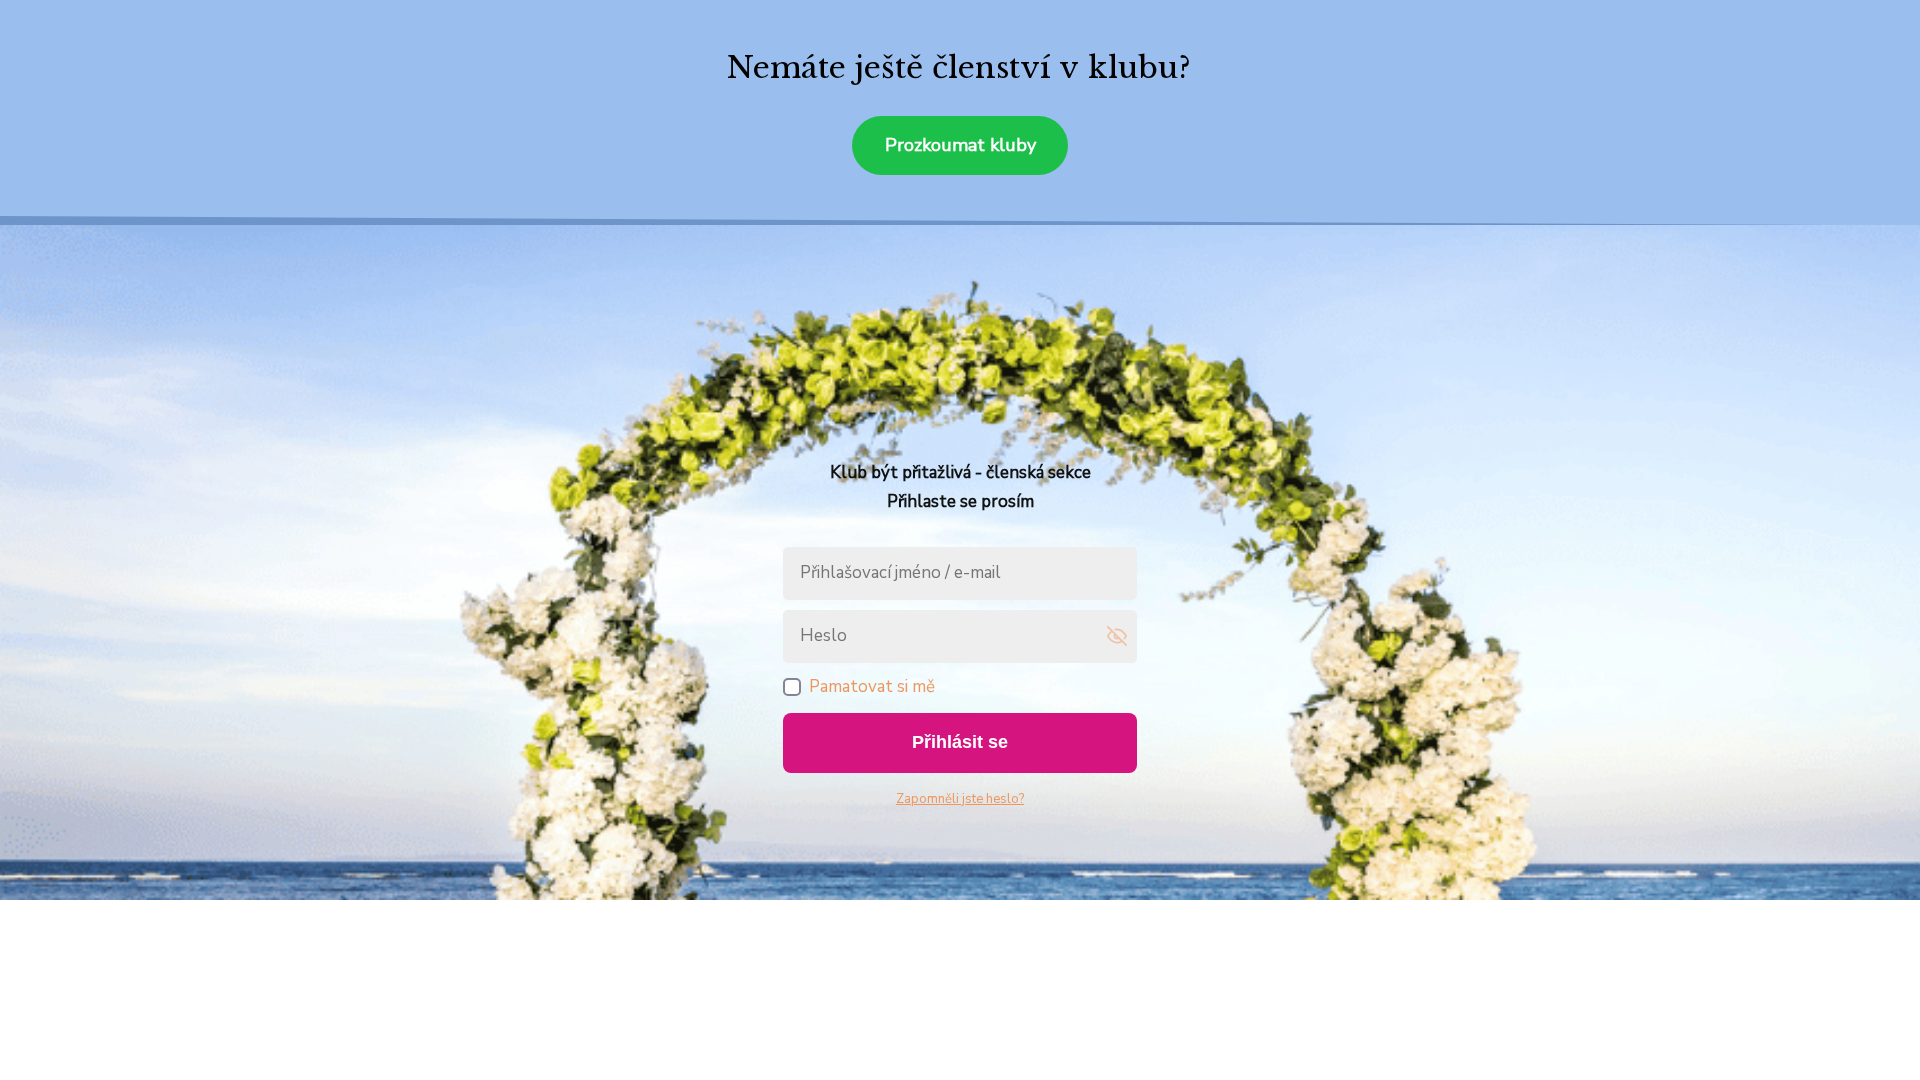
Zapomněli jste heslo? (960, 799)
